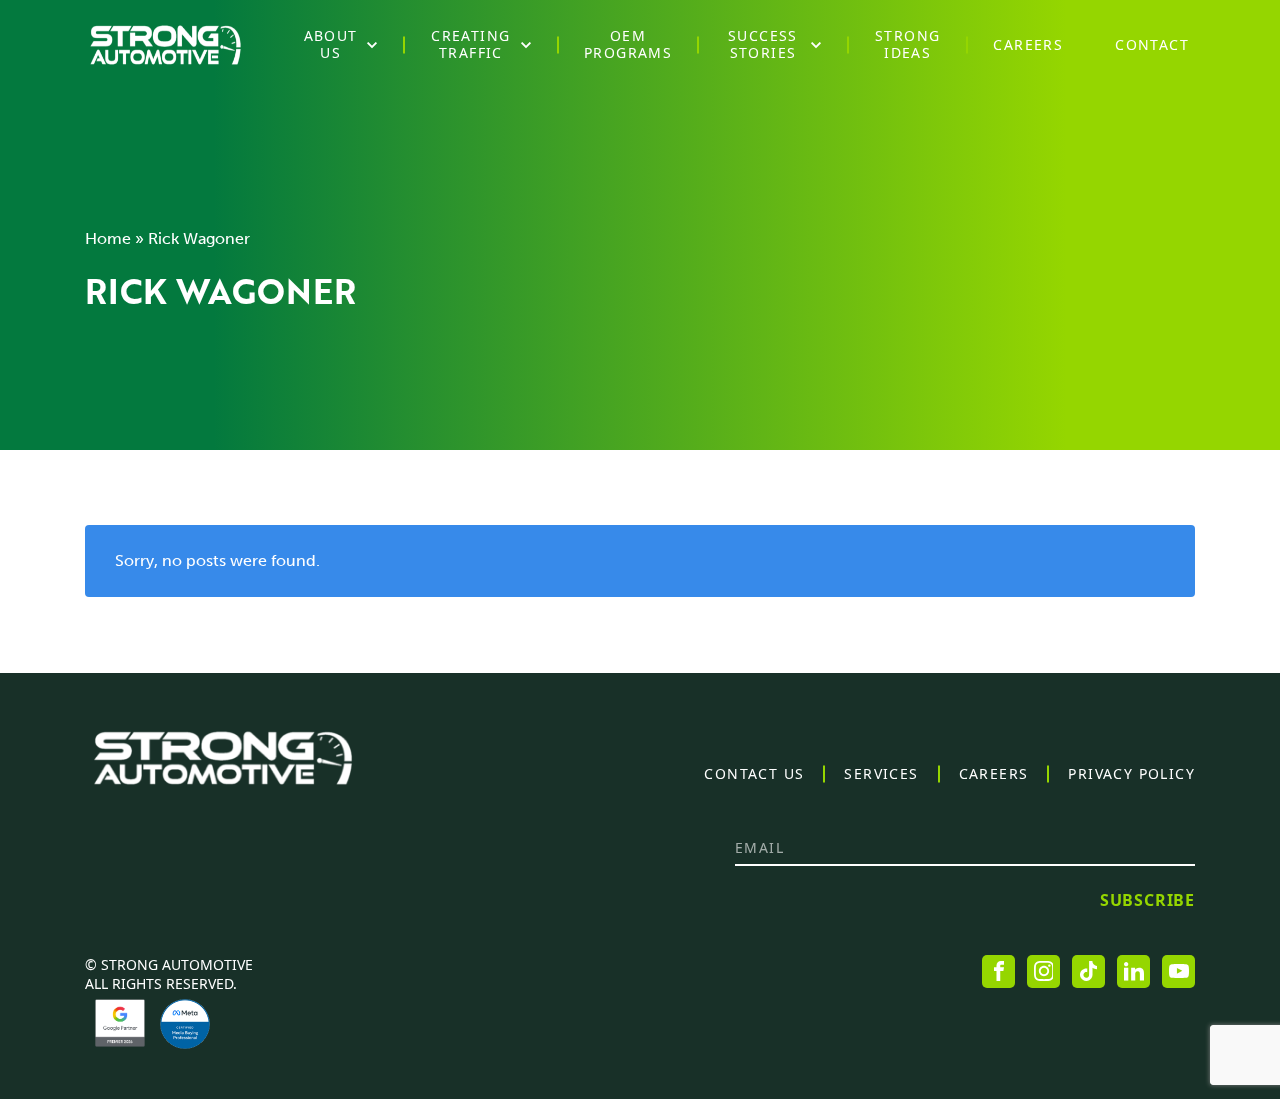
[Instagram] (1043, 971)
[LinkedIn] (1133, 971)
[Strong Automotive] (165, 45)
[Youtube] (1178, 971)
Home (108, 238)
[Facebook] (998, 971)
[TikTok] (1088, 971)
